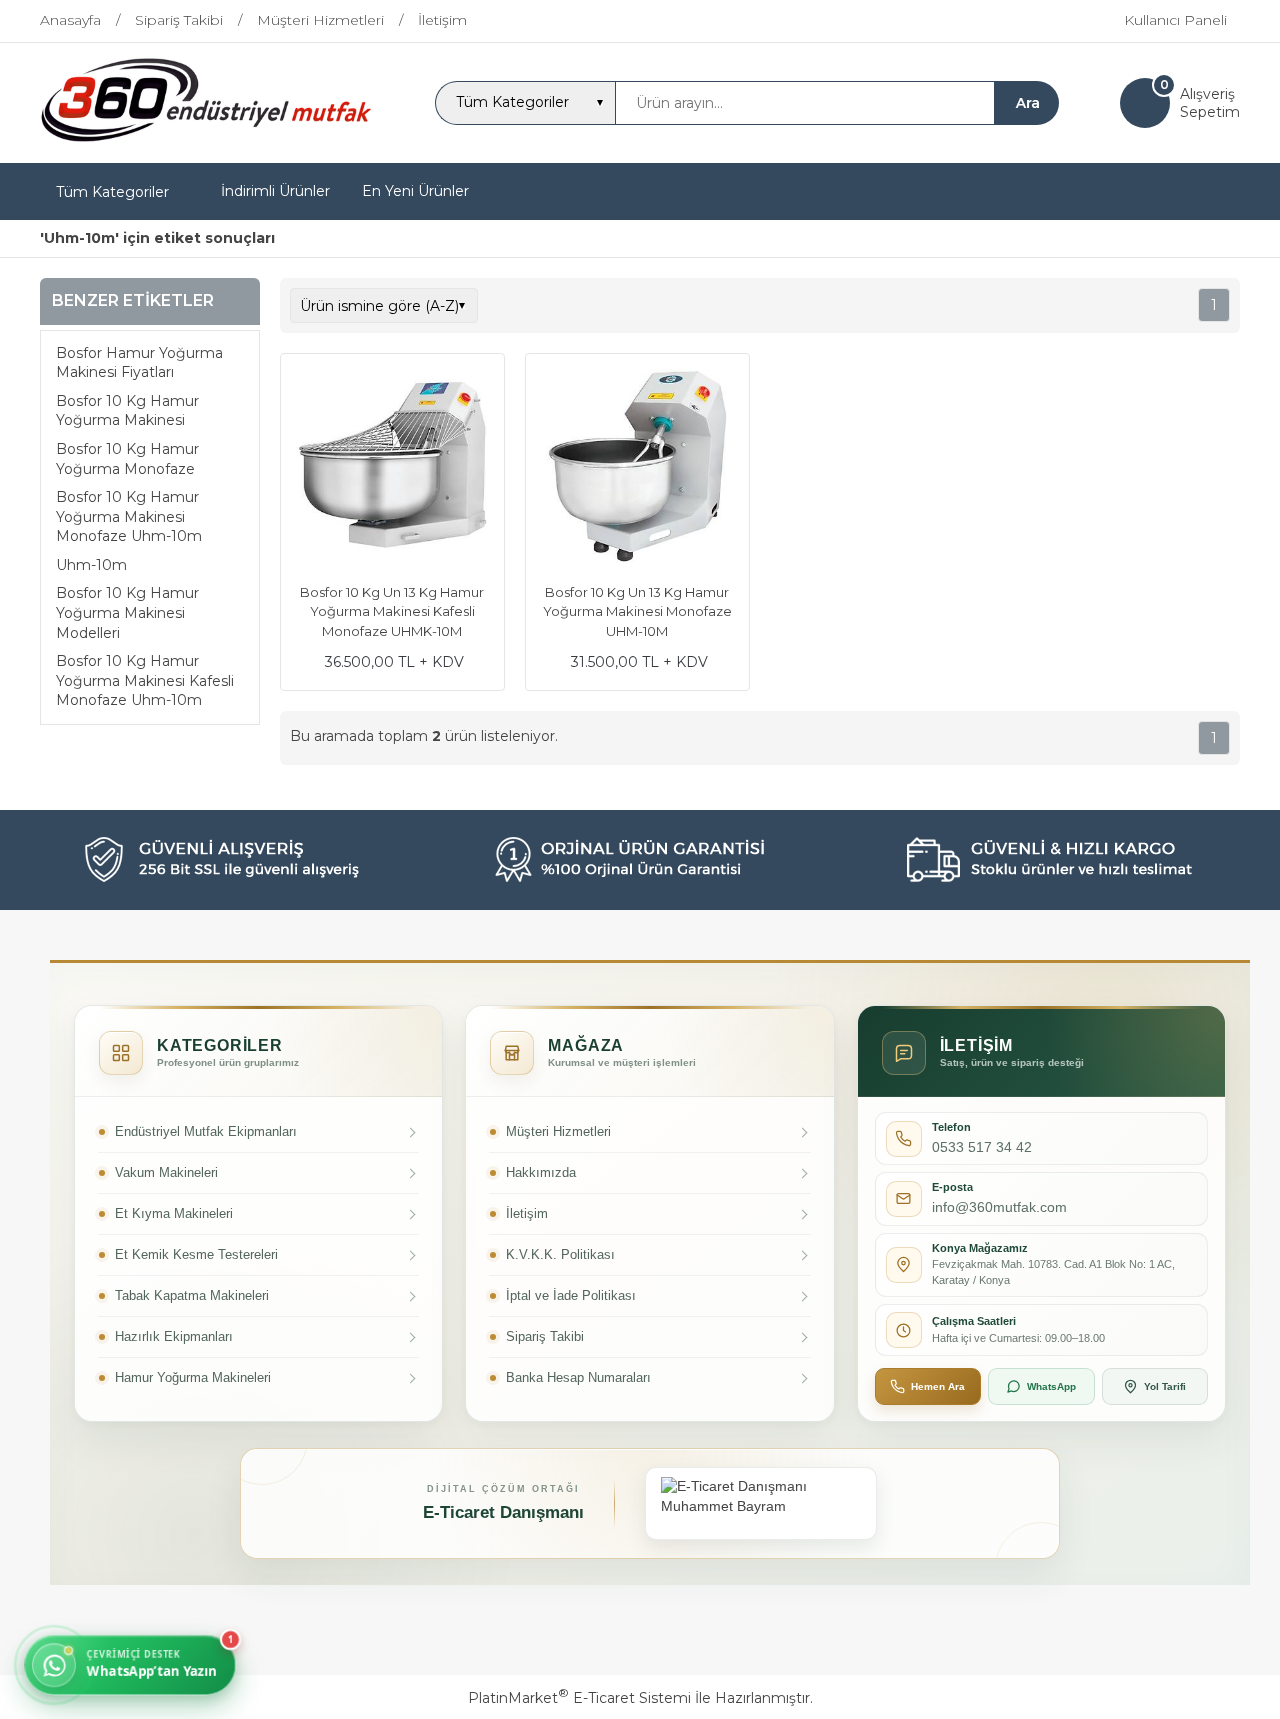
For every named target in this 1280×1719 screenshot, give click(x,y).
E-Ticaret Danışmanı (503, 1512)
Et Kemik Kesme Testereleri (196, 1254)
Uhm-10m (91, 565)
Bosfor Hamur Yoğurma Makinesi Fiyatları (139, 363)
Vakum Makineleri (166, 1172)
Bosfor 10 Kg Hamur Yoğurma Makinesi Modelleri (127, 613)
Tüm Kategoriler (112, 192)
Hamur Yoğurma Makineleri (193, 1377)
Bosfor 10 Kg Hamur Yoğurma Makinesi (127, 411)
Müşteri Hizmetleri (558, 1131)
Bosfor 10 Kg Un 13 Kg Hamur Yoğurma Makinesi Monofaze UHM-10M (637, 611)
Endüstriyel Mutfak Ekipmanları (206, 1131)
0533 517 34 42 (982, 1147)
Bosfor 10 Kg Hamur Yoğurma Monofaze (127, 459)
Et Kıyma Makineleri (174, 1213)
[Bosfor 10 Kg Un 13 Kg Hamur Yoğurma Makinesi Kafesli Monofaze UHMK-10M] (392, 468)
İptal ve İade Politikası (571, 1295)
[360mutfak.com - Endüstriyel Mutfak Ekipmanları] (206, 145)
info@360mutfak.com (999, 1207)
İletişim (527, 1213)
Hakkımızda (541, 1172)
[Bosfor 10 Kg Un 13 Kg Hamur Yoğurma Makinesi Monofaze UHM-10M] (637, 468)
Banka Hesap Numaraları (578, 1377)
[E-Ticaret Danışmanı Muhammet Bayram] (761, 1503)
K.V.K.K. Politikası (560, 1254)
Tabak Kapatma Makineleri (192, 1295)
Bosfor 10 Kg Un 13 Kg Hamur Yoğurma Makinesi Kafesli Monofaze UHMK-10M (392, 611)
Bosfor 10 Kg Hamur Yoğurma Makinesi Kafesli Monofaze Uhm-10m (145, 680)
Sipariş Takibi (545, 1336)
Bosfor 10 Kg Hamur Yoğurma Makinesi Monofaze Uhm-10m (129, 516)
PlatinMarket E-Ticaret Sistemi (579, 1698)
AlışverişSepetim (1210, 103)
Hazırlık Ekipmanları (174, 1336)
